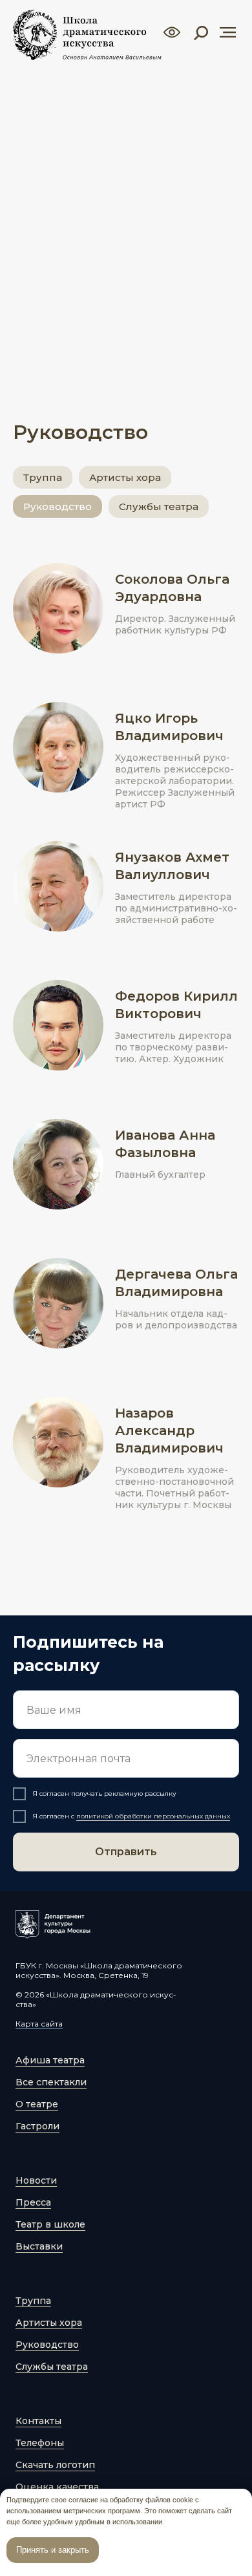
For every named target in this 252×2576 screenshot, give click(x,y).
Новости (36, 2180)
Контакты (38, 2421)
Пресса (33, 2202)
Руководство (58, 506)
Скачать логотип (55, 2465)
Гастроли (37, 2126)
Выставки (39, 2246)
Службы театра (159, 506)
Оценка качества (57, 2487)
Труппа (43, 477)
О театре (37, 2104)
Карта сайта (39, 2024)
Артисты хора (125, 477)
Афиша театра (50, 2060)
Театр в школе (50, 2224)
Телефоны (40, 2443)
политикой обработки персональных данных (153, 1816)
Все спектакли (51, 2082)
